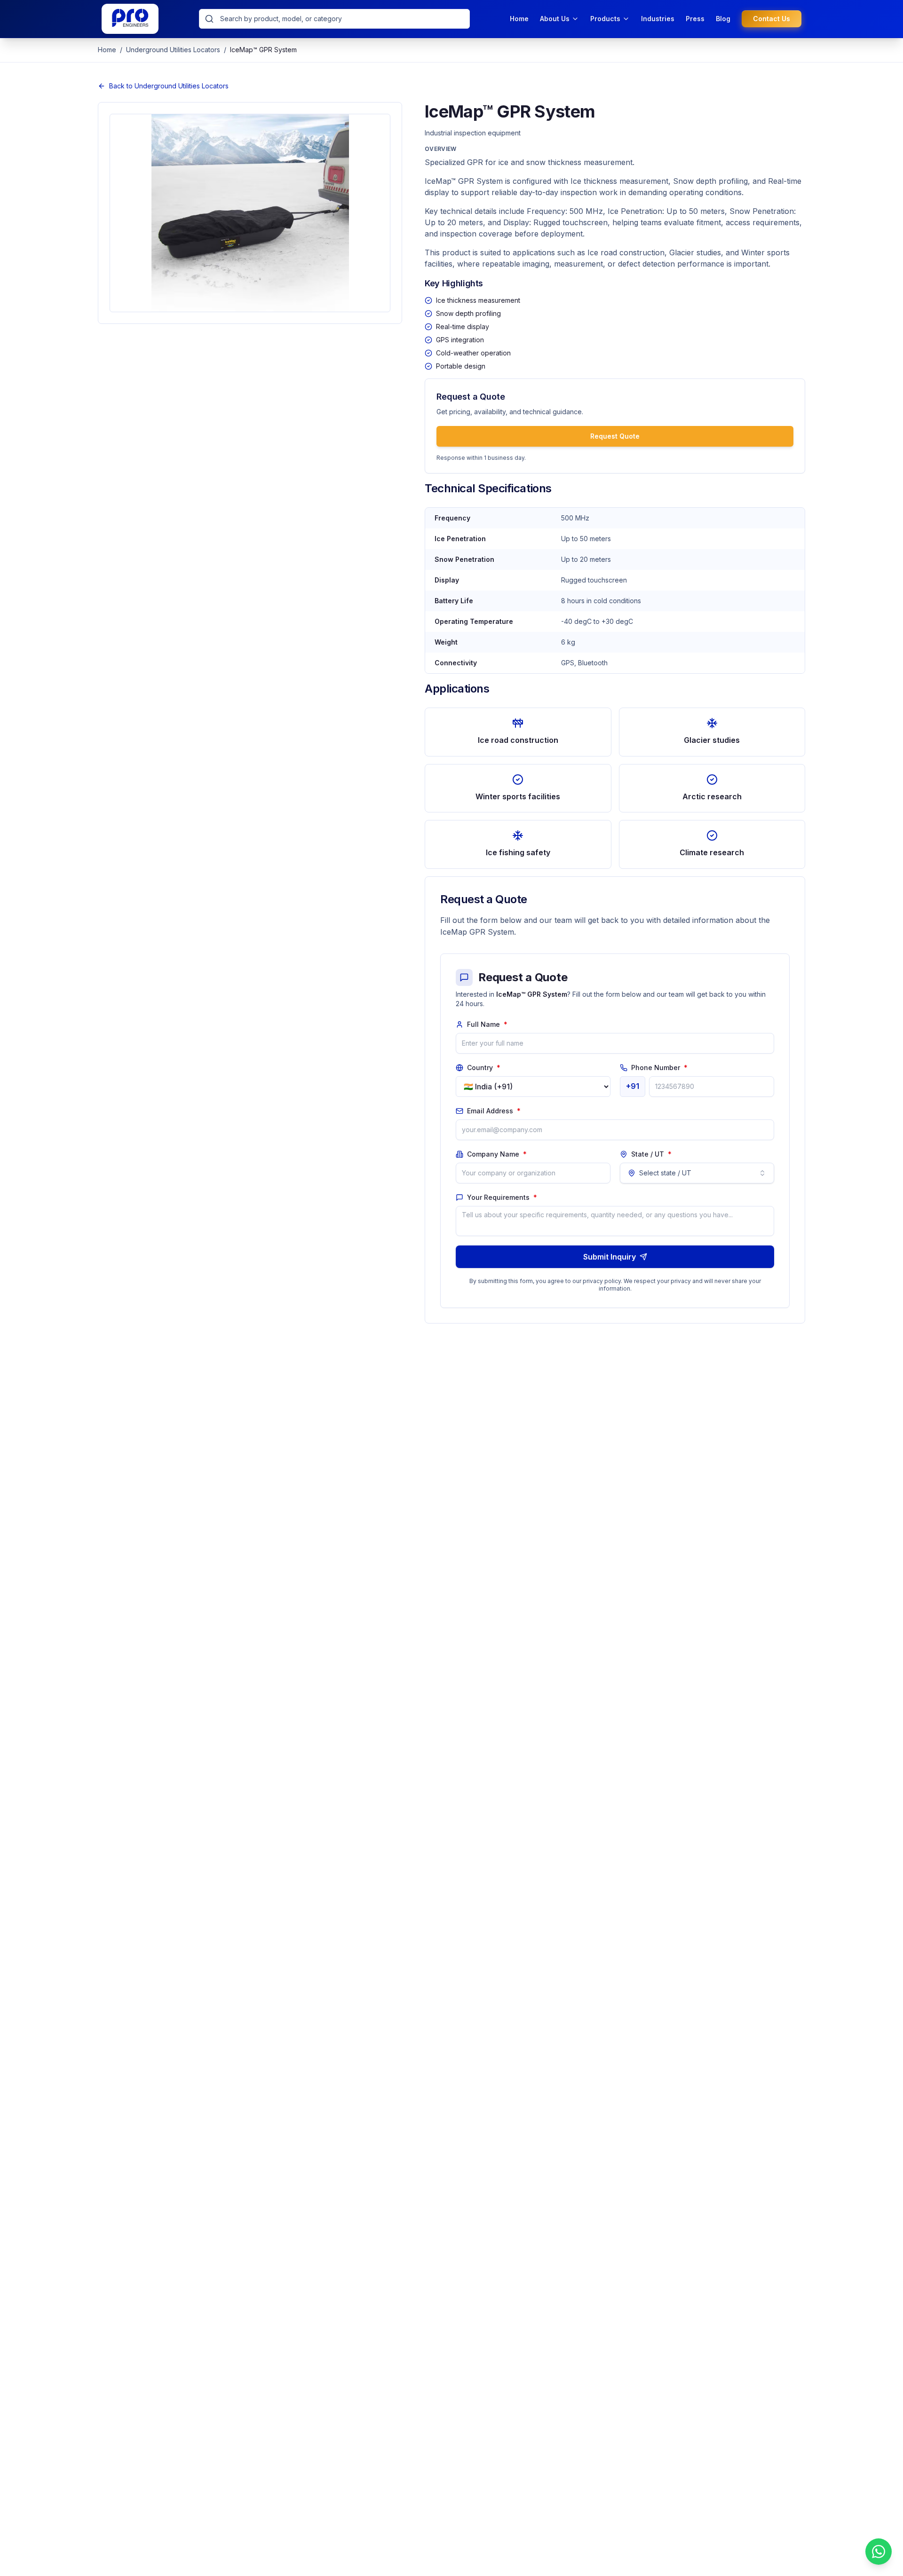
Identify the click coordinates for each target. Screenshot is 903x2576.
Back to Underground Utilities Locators (169, 86)
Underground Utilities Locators (173, 50)
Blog (723, 19)
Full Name (487, 1024)
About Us (555, 19)
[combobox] (697, 1173)
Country (484, 1067)
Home (519, 19)
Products (605, 19)
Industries (658, 19)
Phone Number (659, 1067)
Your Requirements (502, 1197)
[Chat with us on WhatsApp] (879, 2552)
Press (695, 19)
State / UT (651, 1154)
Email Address (494, 1111)
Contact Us (772, 19)
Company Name (497, 1154)
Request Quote (615, 436)
